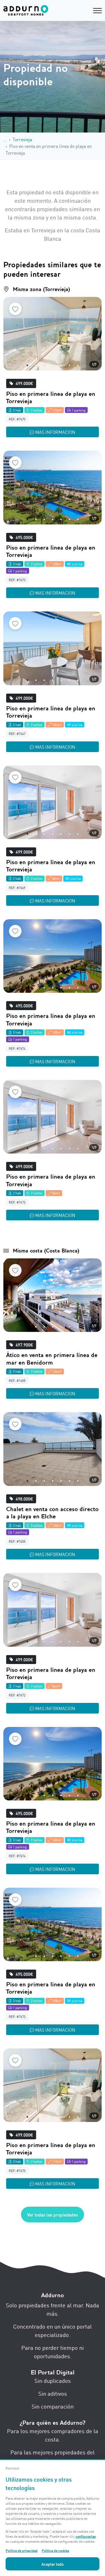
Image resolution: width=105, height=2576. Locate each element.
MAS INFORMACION (55, 432)
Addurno (53, 2295)
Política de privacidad (22, 2550)
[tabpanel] (53, 334)
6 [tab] (69, 365)
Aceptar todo (53, 2564)
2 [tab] (36, 365)
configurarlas (86, 2536)
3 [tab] (44, 365)
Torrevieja (22, 139)
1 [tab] (27, 365)
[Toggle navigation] (97, 10)
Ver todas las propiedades (53, 2215)
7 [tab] (78, 365)
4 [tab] (53, 365)
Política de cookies (55, 2550)
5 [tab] (61, 365)
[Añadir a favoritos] (15, 309)
